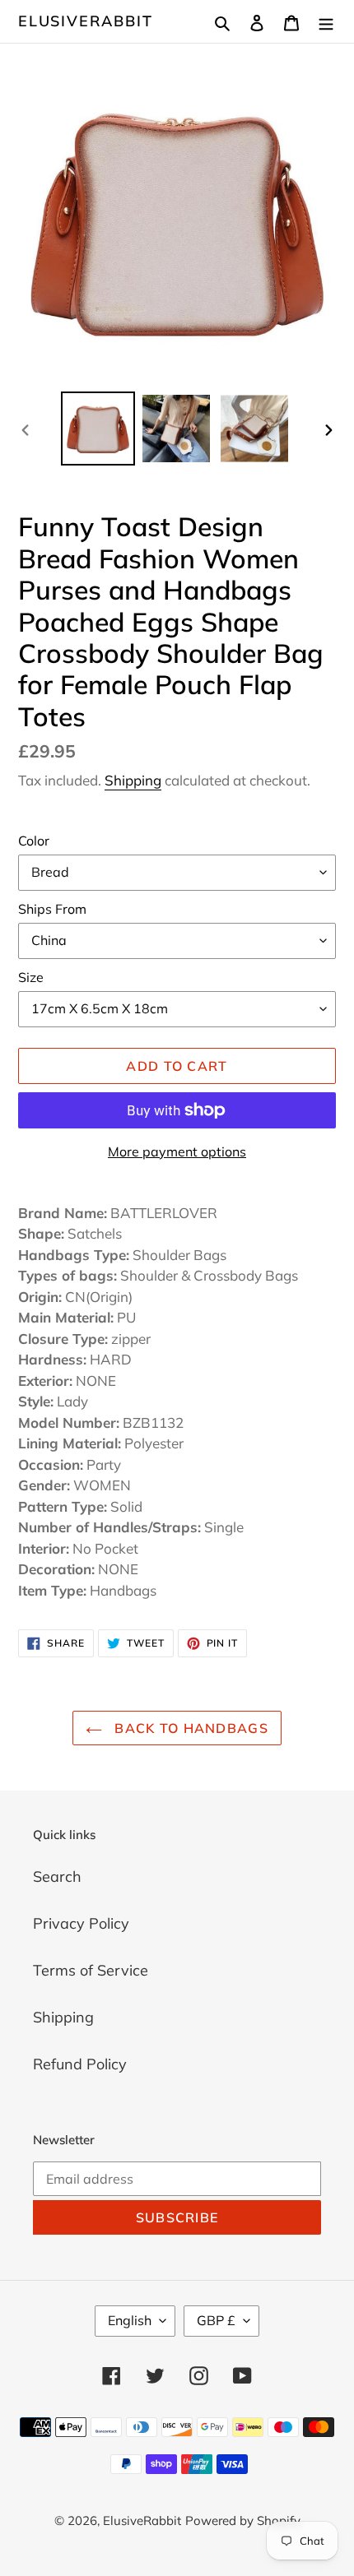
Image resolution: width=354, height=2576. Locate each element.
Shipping (133, 780)
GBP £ (216, 2320)
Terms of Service (91, 1970)
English (130, 2320)
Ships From (52, 909)
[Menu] (326, 21)
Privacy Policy (81, 1923)
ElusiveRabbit (85, 21)
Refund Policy (80, 2064)
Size (31, 977)
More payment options (177, 1151)
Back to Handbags (189, 1728)
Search (57, 1876)
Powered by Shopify (243, 2520)
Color (34, 841)
